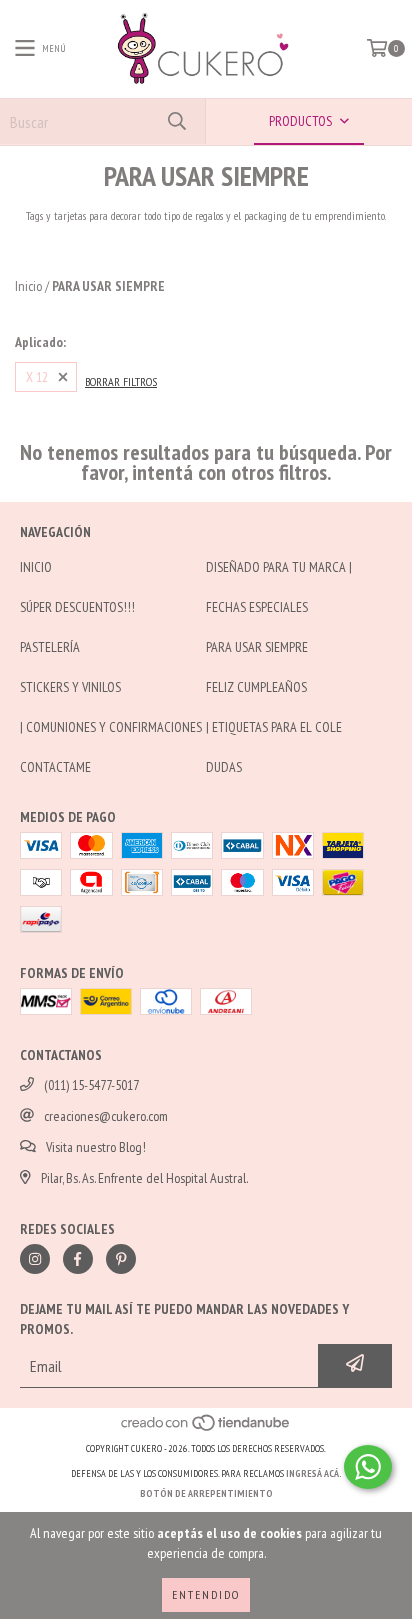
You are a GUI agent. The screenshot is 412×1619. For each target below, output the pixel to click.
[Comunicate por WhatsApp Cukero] (368, 1467)
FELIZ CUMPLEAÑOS (256, 687)
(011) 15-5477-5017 (91, 1085)
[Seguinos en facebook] (78, 1259)
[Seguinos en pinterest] (121, 1259)
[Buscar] (176, 121)
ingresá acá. (314, 1473)
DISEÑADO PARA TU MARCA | (279, 567)
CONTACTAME (55, 767)
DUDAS (224, 767)
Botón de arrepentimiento (206, 1493)
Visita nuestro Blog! (96, 1147)
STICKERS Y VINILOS (70, 687)
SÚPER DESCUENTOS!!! (77, 607)
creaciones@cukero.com (106, 1116)
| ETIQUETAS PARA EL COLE (274, 727)
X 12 (37, 377)
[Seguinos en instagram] (35, 1259)
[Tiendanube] (206, 1428)
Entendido (206, 1594)
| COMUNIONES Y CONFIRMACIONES (111, 727)
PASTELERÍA (50, 647)
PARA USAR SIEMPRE (257, 647)
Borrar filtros (121, 381)
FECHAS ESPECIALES (257, 607)
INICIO (36, 567)
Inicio (28, 286)
